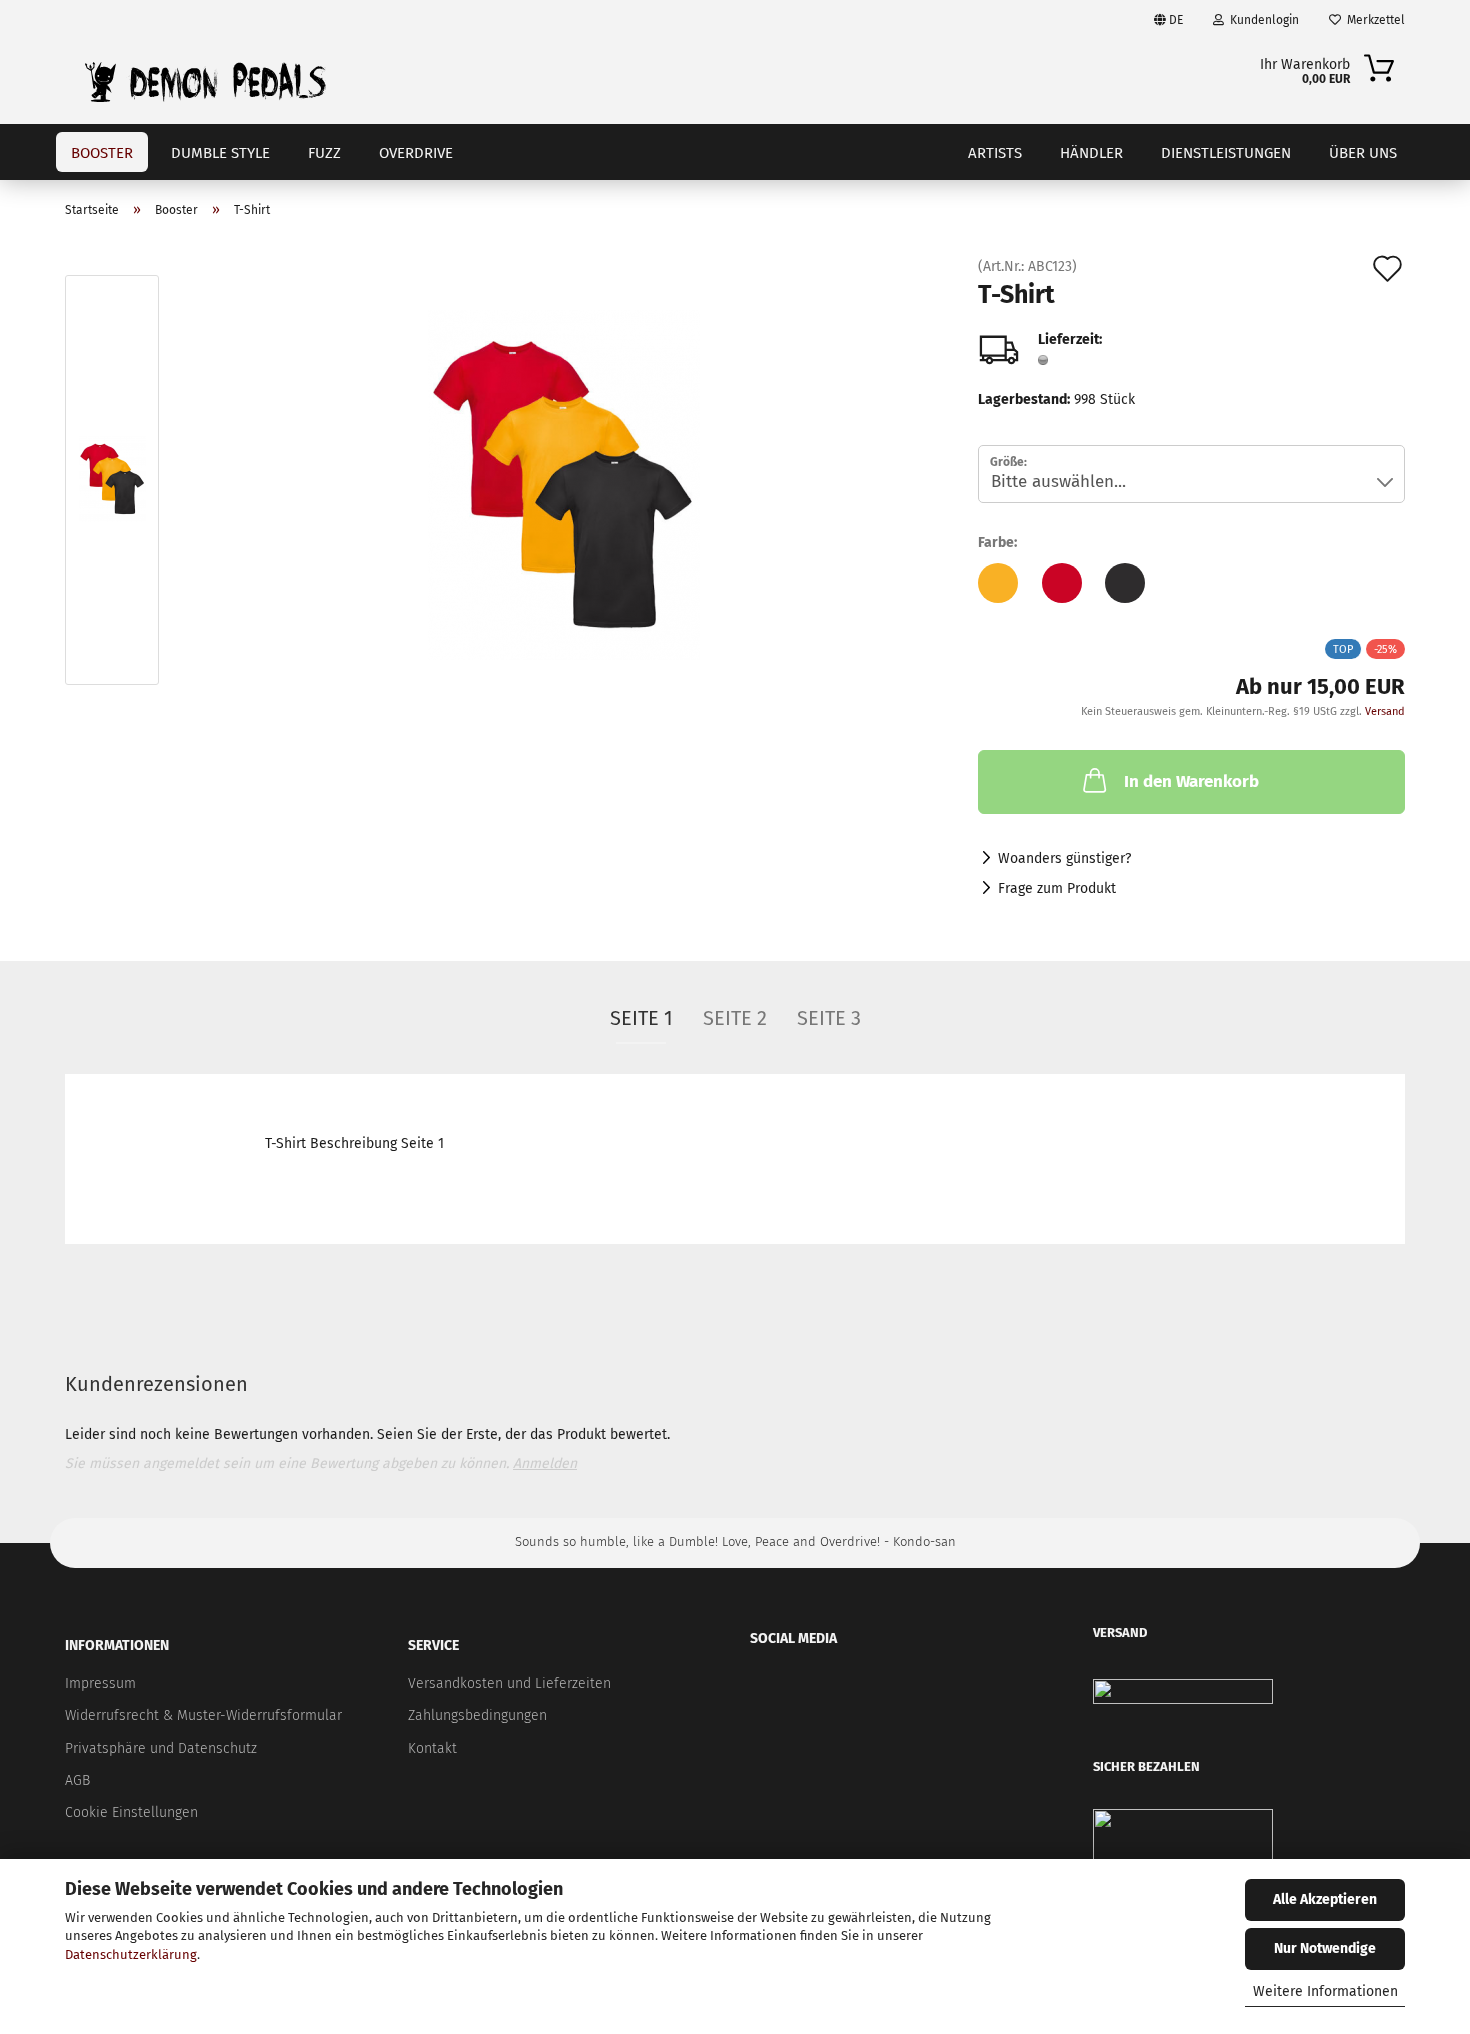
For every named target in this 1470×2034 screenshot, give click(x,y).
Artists (995, 153)
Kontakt (432, 1748)
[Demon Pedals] (205, 82)
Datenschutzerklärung (131, 1954)
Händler (1091, 153)
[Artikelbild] (564, 484)
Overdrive (416, 153)
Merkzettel (1373, 20)
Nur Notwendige (1325, 1948)
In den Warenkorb (1191, 781)
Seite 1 (641, 1018)
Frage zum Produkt (1057, 888)
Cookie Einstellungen (131, 1812)
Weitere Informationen (1325, 1991)
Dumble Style (220, 153)
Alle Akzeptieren (1325, 1899)
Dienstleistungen (1226, 153)
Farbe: (997, 542)
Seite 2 (735, 1018)
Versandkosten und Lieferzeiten (509, 1683)
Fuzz (324, 153)
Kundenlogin (1261, 20)
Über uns (1363, 153)
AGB (77, 1780)
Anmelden (545, 1463)
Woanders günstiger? (1064, 858)
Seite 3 (829, 1018)
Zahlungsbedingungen (477, 1715)
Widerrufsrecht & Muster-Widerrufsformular (203, 1715)
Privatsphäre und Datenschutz (161, 1748)
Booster (102, 153)
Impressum (100, 1683)
